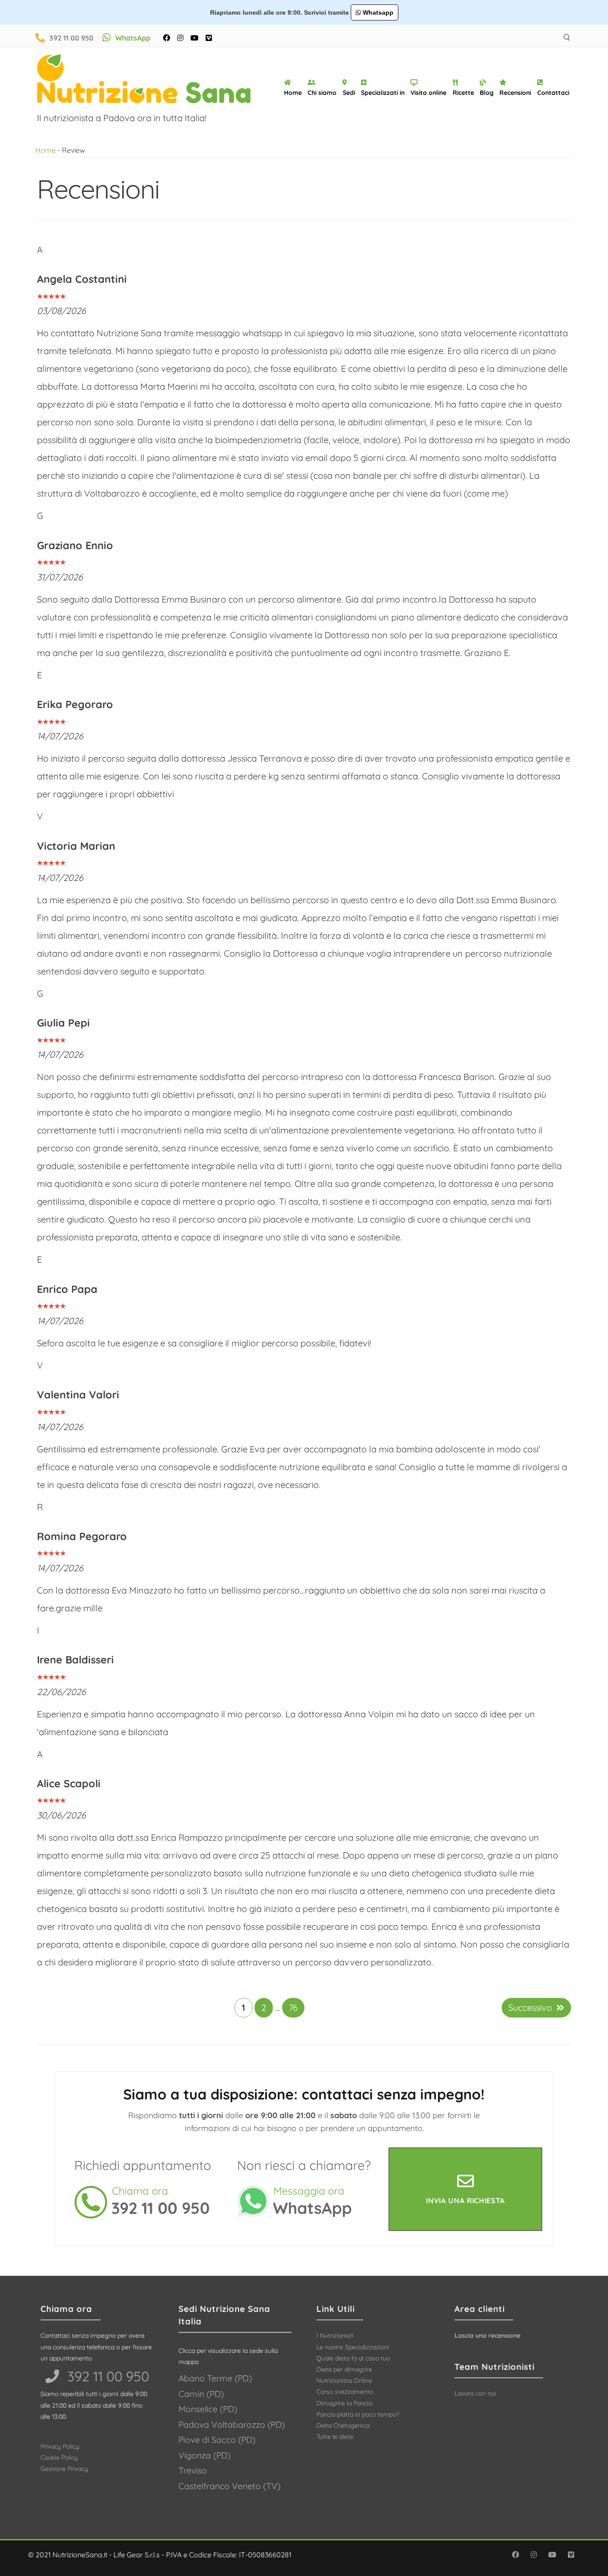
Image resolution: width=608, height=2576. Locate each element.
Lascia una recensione (487, 2336)
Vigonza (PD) (205, 2455)
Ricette (463, 93)
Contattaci (553, 93)
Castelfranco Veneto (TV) (229, 2486)
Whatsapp (377, 12)
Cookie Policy (59, 2458)
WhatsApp (133, 38)
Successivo (530, 2007)
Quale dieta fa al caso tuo (353, 2358)
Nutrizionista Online (344, 2380)
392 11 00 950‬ (106, 2376)
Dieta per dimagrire (344, 2369)
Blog (487, 93)
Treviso (193, 2470)
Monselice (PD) (208, 2409)
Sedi (349, 93)
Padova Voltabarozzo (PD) (232, 2425)
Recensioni (515, 93)
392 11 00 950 (71, 38)
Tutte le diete (335, 2437)
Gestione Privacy (64, 2469)
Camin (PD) (201, 2394)
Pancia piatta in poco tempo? (358, 2414)
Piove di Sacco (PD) (217, 2440)
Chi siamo (322, 93)
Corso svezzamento (345, 2392)
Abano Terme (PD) (215, 2378)
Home (293, 93)
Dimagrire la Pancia (344, 2403)
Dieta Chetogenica (343, 2425)
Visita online (428, 93)
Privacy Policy (60, 2446)
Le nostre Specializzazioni (353, 2347)
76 (293, 2007)
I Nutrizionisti (335, 2336)
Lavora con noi (475, 2393)
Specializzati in (383, 93)
